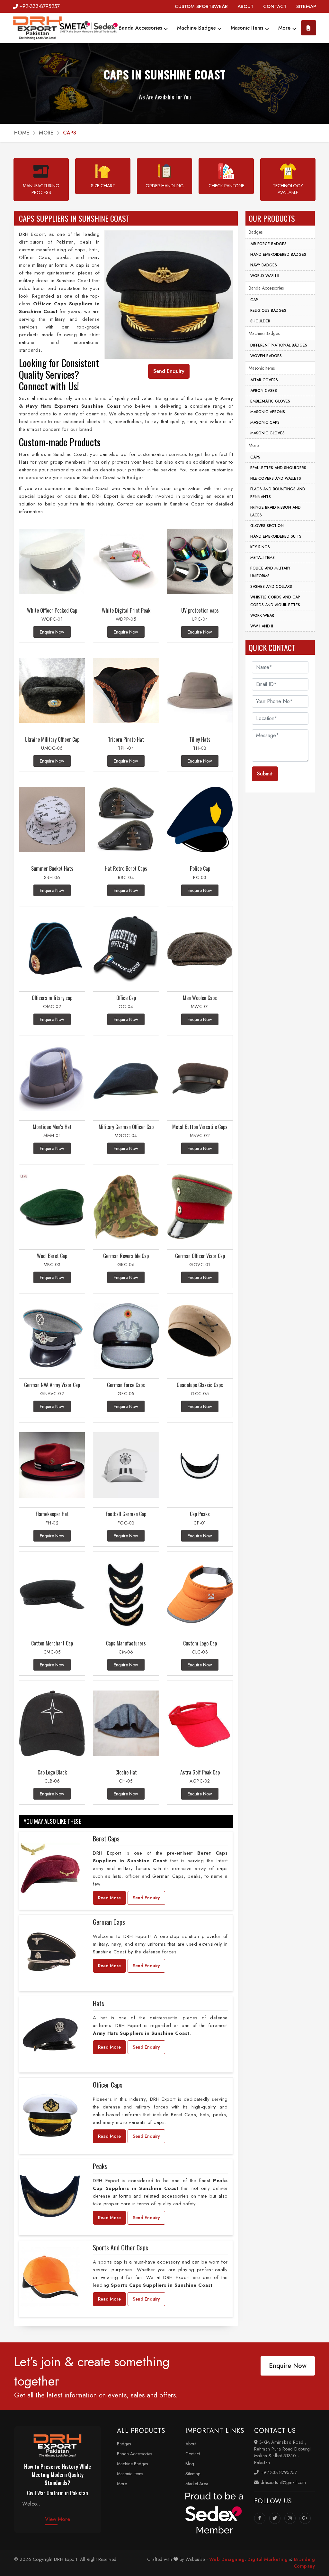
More (285, 28)
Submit (265, 774)
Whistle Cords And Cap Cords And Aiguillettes (275, 601)
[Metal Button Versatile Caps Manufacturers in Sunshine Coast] (200, 1078)
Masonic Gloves (267, 433)
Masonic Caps (265, 422)
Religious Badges (268, 310)
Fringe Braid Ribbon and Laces (276, 511)
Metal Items (262, 558)
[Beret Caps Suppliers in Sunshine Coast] (50, 1868)
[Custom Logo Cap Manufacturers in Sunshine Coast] (200, 1594)
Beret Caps (106, 1839)
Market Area (197, 2484)
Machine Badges (197, 28)
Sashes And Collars (271, 587)
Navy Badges (264, 265)
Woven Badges (266, 356)
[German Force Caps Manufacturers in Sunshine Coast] (126, 1336)
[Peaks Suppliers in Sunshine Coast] (50, 2196)
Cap (254, 300)
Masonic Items (248, 28)
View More (58, 2519)
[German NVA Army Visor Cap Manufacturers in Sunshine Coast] (52, 1336)
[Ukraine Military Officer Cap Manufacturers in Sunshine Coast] (52, 691)
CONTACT (275, 6)
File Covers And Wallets (276, 478)
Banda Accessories (141, 28)
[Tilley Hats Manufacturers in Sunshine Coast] (200, 691)
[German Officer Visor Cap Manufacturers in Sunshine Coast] (200, 1207)
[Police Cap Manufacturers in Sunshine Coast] (200, 820)
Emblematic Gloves (270, 401)
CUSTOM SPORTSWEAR (201, 6)
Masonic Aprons (268, 412)
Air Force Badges (268, 244)
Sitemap (193, 2474)
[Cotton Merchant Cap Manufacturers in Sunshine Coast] (52, 1594)
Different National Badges (279, 345)
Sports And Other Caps (120, 2247)
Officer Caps (108, 2085)
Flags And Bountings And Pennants (278, 493)
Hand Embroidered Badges (278, 255)
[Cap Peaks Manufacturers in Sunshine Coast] (200, 1465)
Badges (256, 232)
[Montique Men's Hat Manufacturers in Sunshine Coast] (52, 1078)
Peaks (100, 2166)
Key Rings (260, 547)
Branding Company (304, 2563)
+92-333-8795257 (40, 6)
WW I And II (262, 626)
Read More (109, 1898)
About (191, 2444)
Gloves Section (267, 526)
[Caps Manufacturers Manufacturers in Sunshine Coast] (126, 1594)
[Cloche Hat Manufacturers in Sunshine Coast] (126, 1724)
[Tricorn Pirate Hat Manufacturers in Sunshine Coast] (126, 691)
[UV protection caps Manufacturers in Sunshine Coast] (200, 562)
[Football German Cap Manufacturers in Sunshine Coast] (126, 1465)
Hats (98, 2003)
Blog (190, 2464)
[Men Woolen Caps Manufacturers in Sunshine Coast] (200, 949)
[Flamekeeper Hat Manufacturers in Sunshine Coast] (52, 1465)
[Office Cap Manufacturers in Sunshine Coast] (126, 949)
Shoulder (260, 321)
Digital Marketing (268, 2559)
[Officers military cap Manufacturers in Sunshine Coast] (52, 949)
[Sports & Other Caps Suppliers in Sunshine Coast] (50, 2277)
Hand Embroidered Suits (276, 536)
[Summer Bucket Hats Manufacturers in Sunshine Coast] (52, 820)
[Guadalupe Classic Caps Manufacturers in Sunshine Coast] (200, 1336)
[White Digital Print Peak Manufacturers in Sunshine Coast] (126, 562)
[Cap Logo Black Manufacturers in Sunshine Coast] (52, 1724)
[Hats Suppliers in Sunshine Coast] (50, 2033)
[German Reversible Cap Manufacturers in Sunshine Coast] (126, 1207)
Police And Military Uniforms (270, 572)
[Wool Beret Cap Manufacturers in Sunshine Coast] (52, 1207)
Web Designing (227, 2559)
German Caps (109, 1922)
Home (22, 133)
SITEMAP (306, 6)
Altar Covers (264, 380)
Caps (255, 457)
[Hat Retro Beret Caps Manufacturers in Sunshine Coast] (126, 820)
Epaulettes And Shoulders (278, 468)
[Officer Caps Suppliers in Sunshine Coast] (50, 2115)
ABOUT (245, 6)
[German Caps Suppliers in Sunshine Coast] (50, 1952)
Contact (193, 2454)
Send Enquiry (146, 1898)
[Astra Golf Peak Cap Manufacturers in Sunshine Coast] (200, 1724)
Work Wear (262, 616)
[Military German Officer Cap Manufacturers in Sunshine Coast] (126, 1078)
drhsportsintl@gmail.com (283, 2482)
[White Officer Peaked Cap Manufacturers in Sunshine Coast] (52, 562)
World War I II (265, 276)
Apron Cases (264, 391)
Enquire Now (288, 2366)
